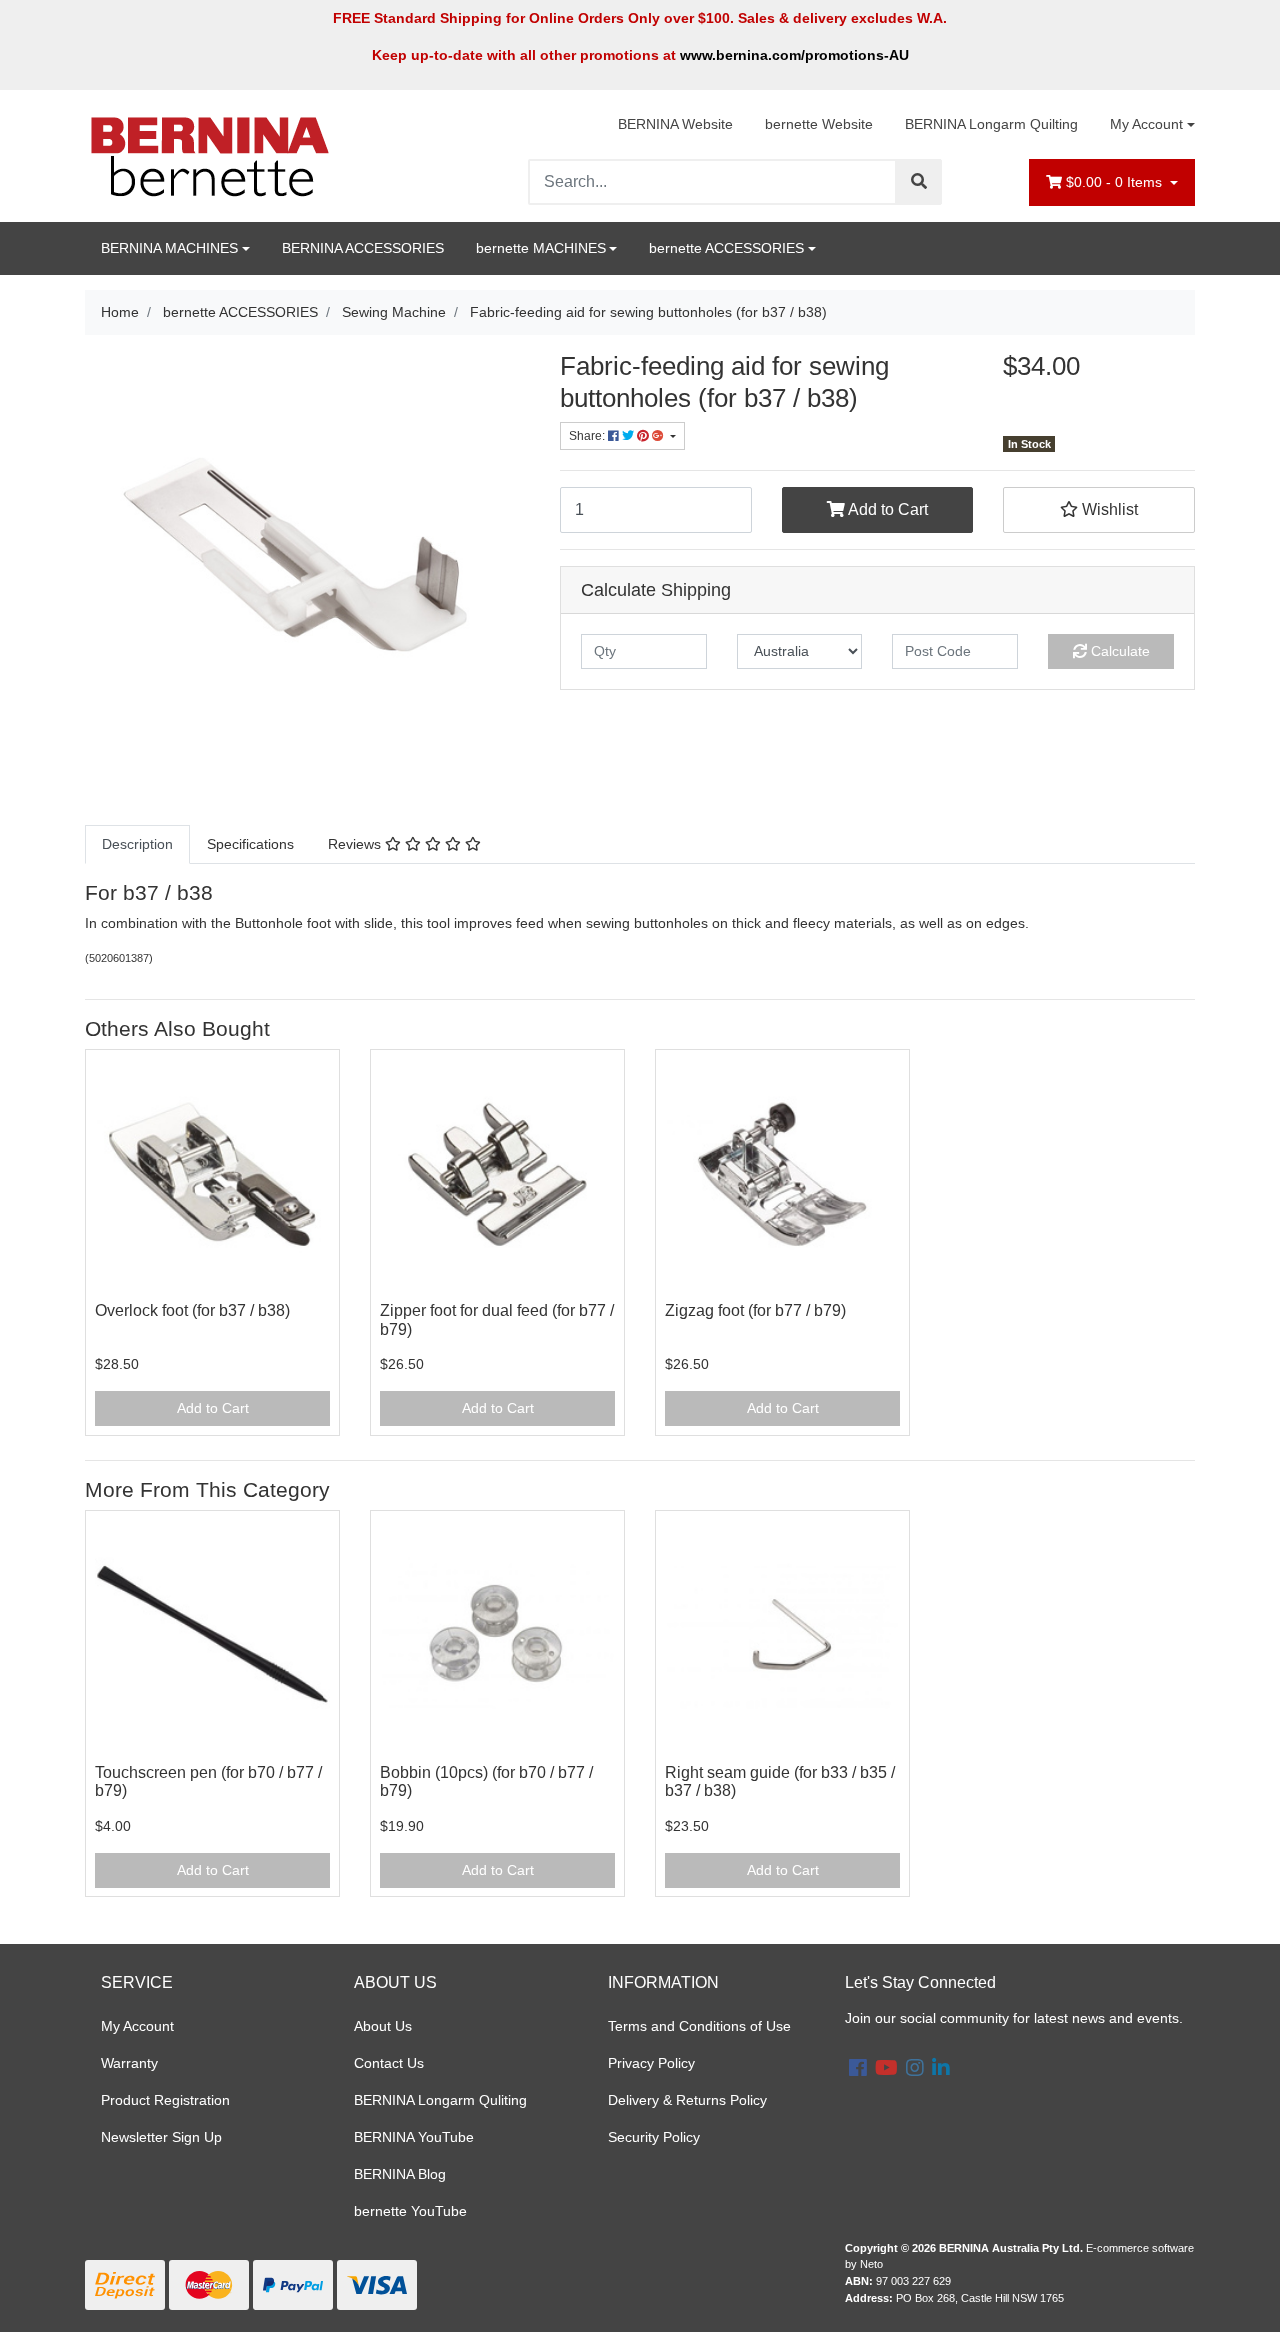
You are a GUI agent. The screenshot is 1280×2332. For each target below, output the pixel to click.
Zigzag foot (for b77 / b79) (755, 1310)
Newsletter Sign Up (161, 2137)
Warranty (129, 2063)
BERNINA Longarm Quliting (440, 2100)
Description (137, 844)
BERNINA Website (675, 124)
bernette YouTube (410, 2211)
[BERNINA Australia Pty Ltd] (210, 155)
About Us (383, 2026)
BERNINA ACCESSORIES (363, 248)
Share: (588, 436)
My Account (1146, 124)
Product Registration (165, 2100)
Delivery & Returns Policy (687, 2100)
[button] (1099, 510)
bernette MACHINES (541, 248)
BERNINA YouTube (414, 2137)
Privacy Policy (651, 2063)
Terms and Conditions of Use (699, 2026)
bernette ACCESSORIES (726, 248)
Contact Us (389, 2063)
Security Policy (654, 2137)
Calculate (1118, 651)
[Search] (919, 182)
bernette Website (819, 124)
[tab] (137, 844)
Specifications (250, 844)
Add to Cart (886, 509)
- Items (1116, 182)
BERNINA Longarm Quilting (991, 124)
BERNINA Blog (400, 2174)
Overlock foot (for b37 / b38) (192, 1310)
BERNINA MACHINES (169, 248)
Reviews (356, 844)
